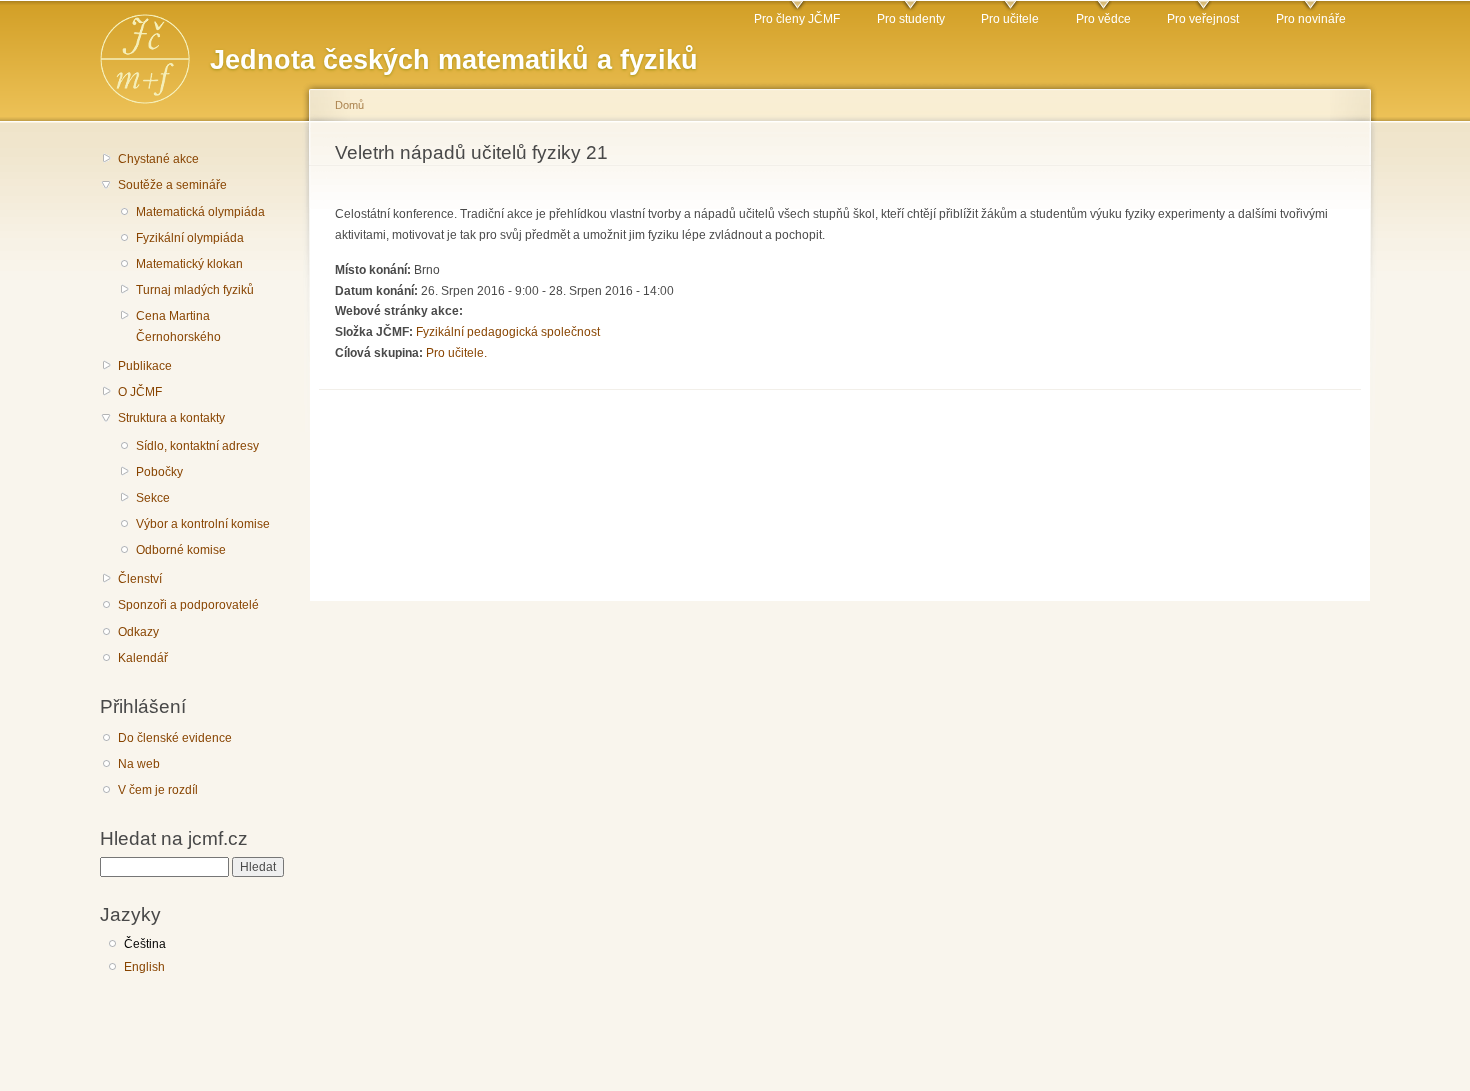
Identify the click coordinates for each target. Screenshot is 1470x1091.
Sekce (153, 498)
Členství (140, 579)
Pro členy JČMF (797, 19)
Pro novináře (1311, 19)
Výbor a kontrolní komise (203, 524)
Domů (349, 105)
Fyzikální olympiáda (190, 238)
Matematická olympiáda (200, 212)
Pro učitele (1010, 19)
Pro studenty (911, 19)
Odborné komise (181, 550)
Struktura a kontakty (171, 418)
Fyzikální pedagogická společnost (508, 332)
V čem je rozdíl (158, 790)
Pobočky (159, 472)
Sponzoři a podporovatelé (188, 605)
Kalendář (143, 658)
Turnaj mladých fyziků (195, 290)
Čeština (145, 944)
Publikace (145, 366)
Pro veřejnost (1203, 19)
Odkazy (138, 632)
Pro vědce (1103, 19)
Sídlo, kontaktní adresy (197, 446)
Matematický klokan (189, 264)
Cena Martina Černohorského (178, 326)
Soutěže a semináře (172, 185)
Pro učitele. (456, 353)
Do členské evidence (175, 738)
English (144, 967)
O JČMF (140, 392)
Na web (139, 764)
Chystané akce (158, 159)
